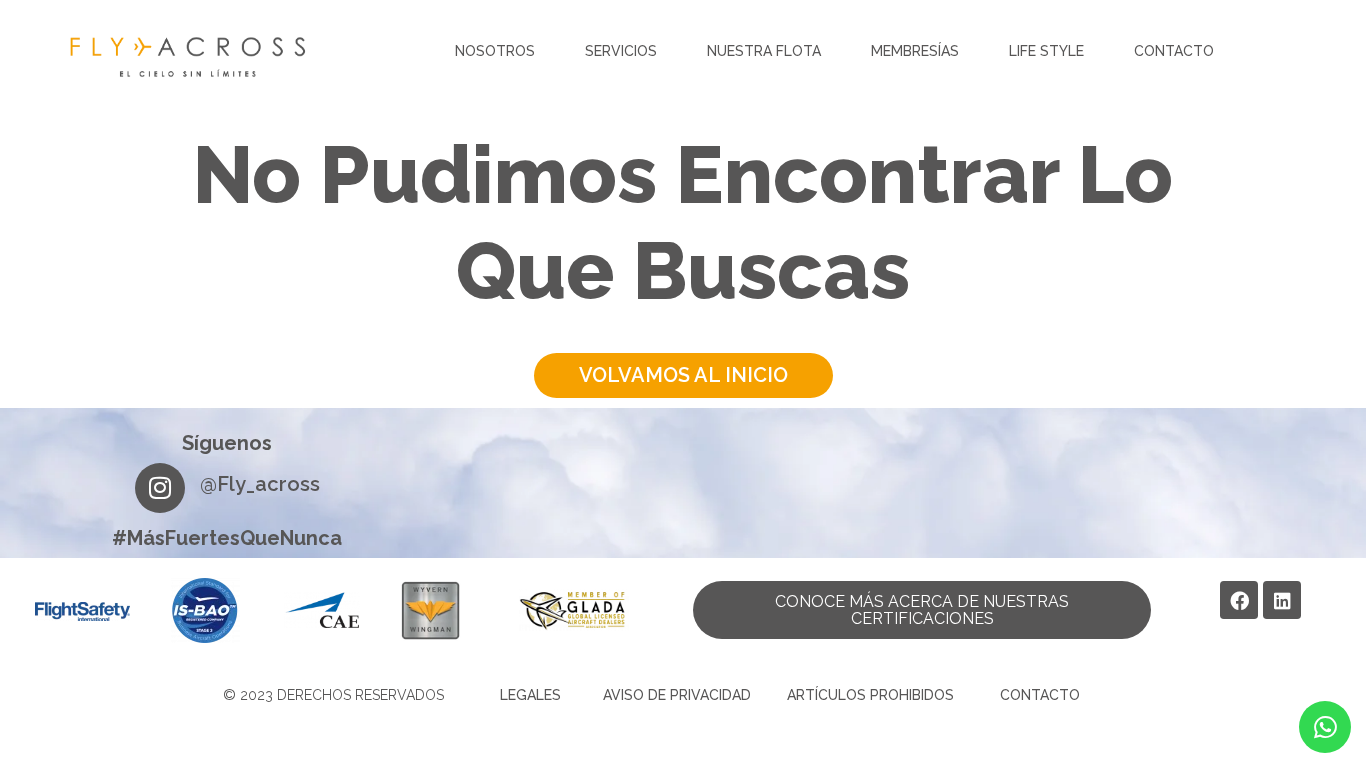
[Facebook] (1239, 600)
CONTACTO (1174, 51)
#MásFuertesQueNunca (227, 538)
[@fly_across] (160, 488)
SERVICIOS (621, 51)
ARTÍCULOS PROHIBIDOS (870, 695)
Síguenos (227, 443)
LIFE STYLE (1046, 51)
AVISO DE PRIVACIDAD (677, 695)
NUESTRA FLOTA (764, 51)
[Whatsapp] (1325, 727)
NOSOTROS (495, 51)
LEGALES (530, 695)
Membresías (915, 51)
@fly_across (260, 484)
